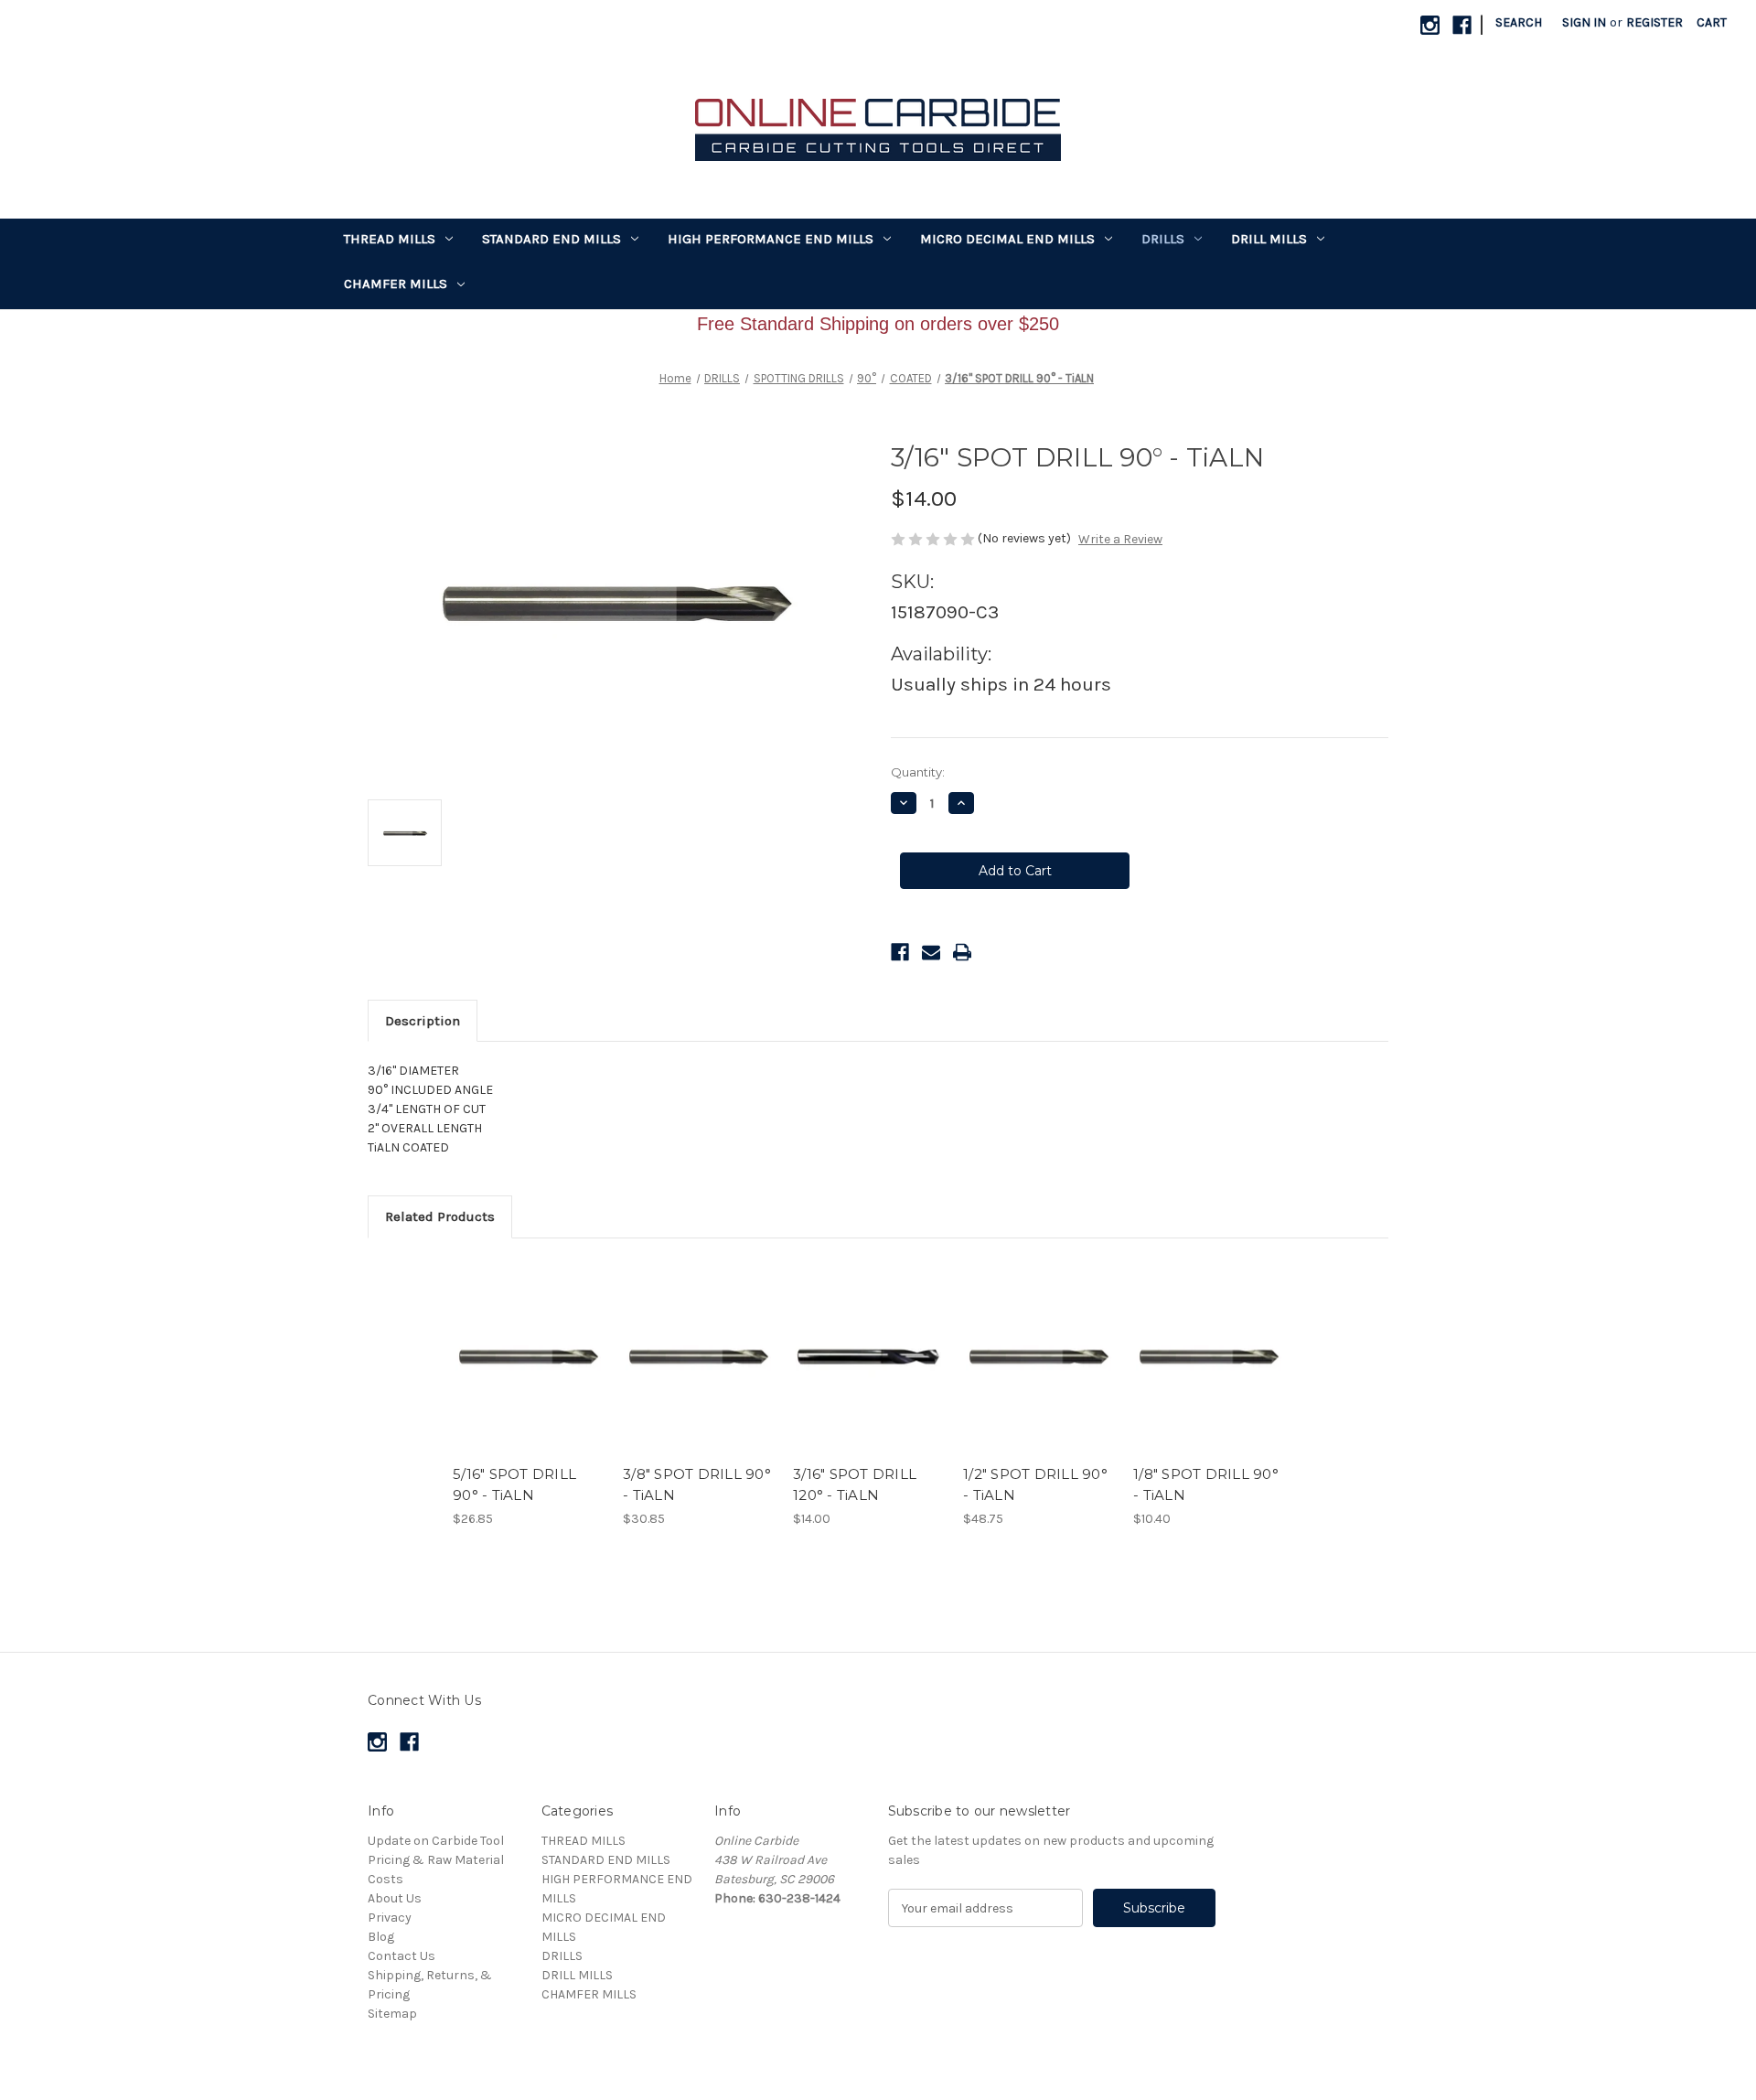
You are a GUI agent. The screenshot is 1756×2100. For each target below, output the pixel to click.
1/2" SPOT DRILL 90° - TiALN (1035, 1484)
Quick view (527, 1339)
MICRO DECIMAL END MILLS (1007, 239)
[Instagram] (1430, 25)
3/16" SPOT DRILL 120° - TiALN (855, 1484)
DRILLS (1163, 239)
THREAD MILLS (390, 239)
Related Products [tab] (440, 1216)
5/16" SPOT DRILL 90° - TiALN (514, 1484)
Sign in (1584, 22)
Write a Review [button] (1120, 539)
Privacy (390, 1918)
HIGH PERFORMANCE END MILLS (771, 239)
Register (1654, 22)
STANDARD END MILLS (551, 239)
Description (423, 1021)
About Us (395, 1898)
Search (1519, 22)
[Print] (962, 952)
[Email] (931, 952)
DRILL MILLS (1269, 239)
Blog (381, 1937)
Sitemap (392, 2014)
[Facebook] (1462, 25)
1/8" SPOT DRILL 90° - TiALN (1206, 1484)
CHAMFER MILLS (396, 284)
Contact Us (402, 1956)
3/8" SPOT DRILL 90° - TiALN (697, 1484)
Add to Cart (528, 1373)
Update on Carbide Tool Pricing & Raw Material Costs (436, 1860)
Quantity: (918, 772)
